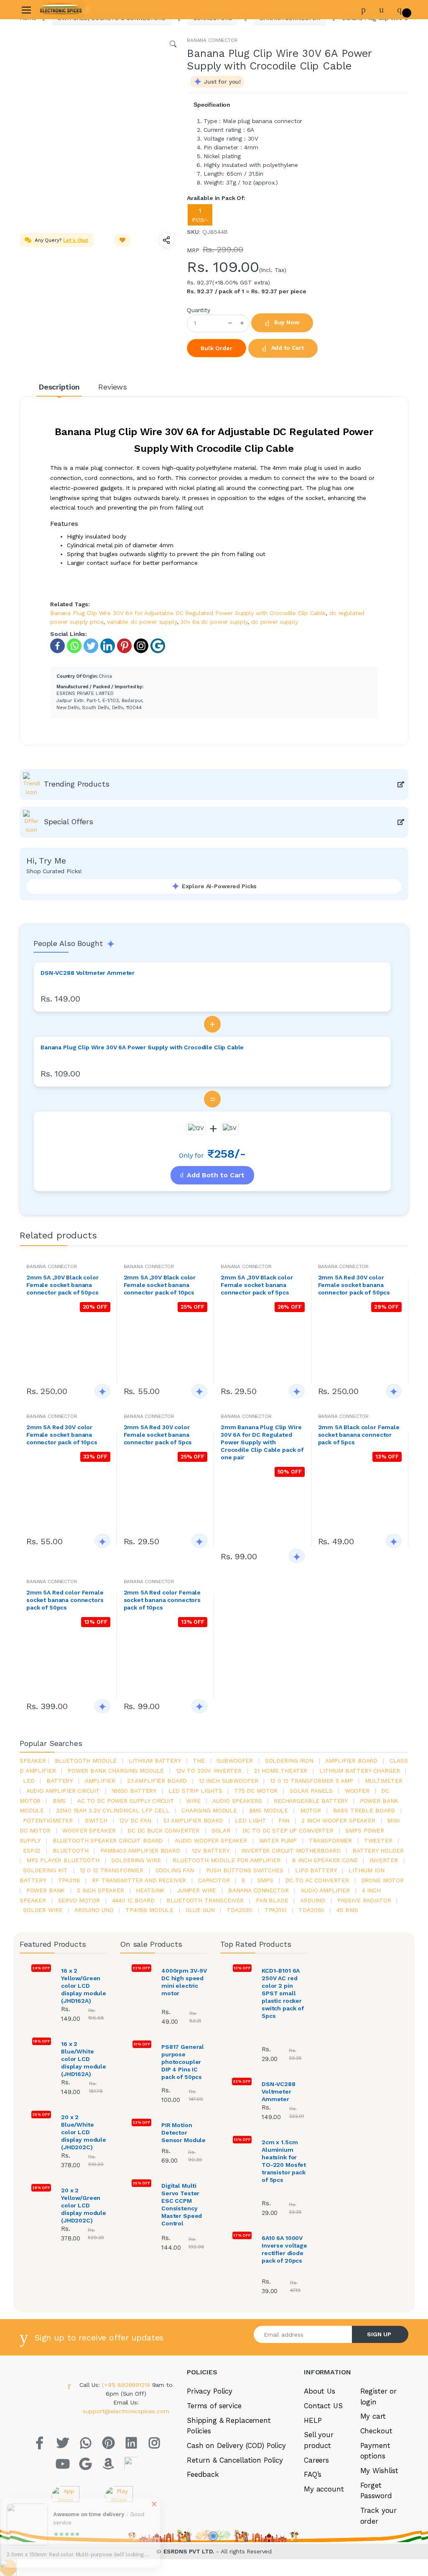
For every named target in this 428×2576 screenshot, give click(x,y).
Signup (380, 164)
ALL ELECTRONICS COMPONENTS (61, 110)
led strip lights (195, 1791)
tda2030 (239, 1910)
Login (350, 147)
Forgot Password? (394, 124)
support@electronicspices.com (126, 2411)
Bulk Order (217, 348)
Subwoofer (235, 1761)
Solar (221, 1830)
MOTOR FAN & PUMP (42, 264)
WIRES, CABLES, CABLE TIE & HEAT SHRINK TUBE (55, 245)
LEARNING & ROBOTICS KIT (52, 96)
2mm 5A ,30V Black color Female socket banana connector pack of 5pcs (257, 1285)
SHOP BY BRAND (37, 54)
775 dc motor (256, 1791)
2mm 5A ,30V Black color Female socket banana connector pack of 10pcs (160, 1285)
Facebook (320, 204)
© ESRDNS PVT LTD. (63, 2571)
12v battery (210, 1851)
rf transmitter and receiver (139, 1880)
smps (265, 1880)
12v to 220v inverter (209, 1771)
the (199, 1761)
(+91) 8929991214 (127, 2385)
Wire (193, 1801)
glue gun (200, 1910)
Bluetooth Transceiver (205, 1900)
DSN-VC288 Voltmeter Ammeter (88, 973)
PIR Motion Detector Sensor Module (183, 2133)
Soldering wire (136, 1860)
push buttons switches (245, 1870)
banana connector (259, 1890)
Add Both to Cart (216, 1175)
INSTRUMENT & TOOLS (46, 292)
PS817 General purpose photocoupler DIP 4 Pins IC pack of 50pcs (183, 2062)
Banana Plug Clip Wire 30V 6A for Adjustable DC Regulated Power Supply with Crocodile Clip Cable (188, 613)
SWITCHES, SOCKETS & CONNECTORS (47, 129)
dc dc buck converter (163, 1830)
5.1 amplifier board (193, 1820)
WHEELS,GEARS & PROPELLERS (58, 278)
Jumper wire (196, 1890)
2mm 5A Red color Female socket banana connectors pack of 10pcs (162, 1600)
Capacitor (214, 1880)
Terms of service (214, 2406)
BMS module (269, 1810)
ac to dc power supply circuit (126, 1801)
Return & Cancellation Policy (235, 2460)
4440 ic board (133, 1900)
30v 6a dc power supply (214, 622)
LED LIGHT (251, 1820)
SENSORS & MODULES (45, 161)
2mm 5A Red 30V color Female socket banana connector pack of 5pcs (158, 1435)
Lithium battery (155, 1761)
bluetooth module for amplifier (227, 1860)
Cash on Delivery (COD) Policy (236, 2445)
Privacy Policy (210, 2391)
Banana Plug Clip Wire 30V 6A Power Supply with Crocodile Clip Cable (142, 1047)
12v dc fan (135, 1820)
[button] (111, 96)
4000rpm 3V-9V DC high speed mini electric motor (184, 1982)
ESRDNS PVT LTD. (190, 2551)
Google (386, 204)
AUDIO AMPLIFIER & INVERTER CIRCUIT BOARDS (56, 180)
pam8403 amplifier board (140, 1851)
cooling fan (175, 1870)
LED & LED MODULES (44, 213)
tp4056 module (149, 1910)
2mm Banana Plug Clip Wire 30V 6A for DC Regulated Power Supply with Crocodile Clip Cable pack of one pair (262, 1442)
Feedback (203, 2474)
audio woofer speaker (211, 1840)
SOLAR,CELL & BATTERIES (51, 227)
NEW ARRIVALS (34, 68)
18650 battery (134, 1791)
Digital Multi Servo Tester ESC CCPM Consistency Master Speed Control (182, 2204)
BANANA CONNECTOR (212, 40)
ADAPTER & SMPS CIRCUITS (53, 198)
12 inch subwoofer (229, 1781)
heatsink (150, 1890)
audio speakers (237, 1801)
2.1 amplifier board (157, 1781)
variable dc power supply (142, 622)
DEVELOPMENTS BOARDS (50, 147)
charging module (209, 1810)
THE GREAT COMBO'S (44, 82)
